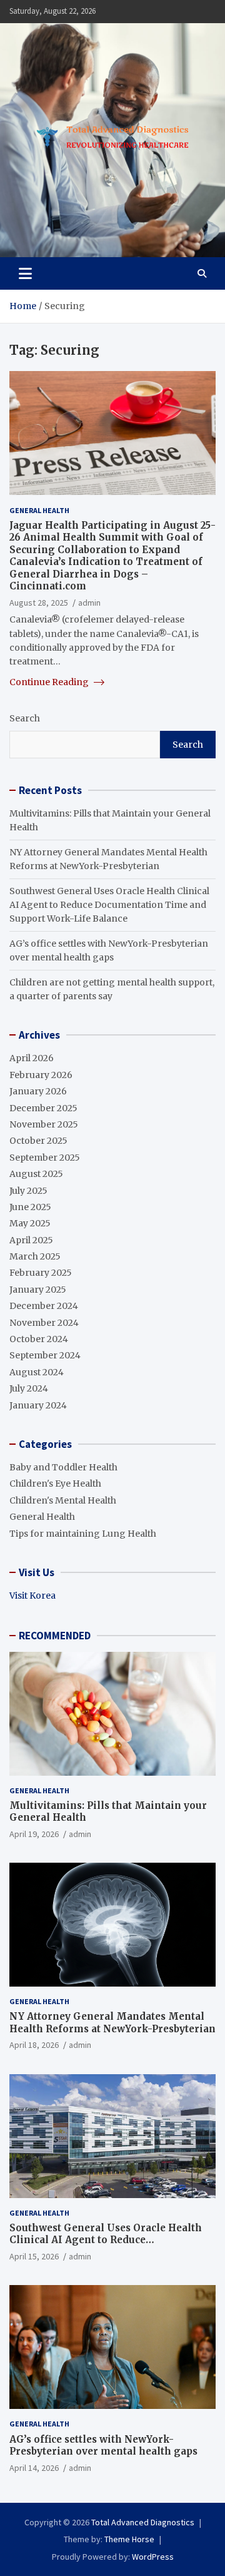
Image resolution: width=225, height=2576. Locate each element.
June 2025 (30, 1207)
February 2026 (41, 1075)
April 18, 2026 (34, 2045)
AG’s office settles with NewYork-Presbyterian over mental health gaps (103, 2446)
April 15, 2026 (34, 2256)
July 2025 (28, 1191)
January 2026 (38, 1091)
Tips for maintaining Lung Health (83, 1534)
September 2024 (45, 1355)
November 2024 (44, 1323)
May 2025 (30, 1223)
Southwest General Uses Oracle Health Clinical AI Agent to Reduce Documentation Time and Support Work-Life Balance (109, 905)
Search (25, 718)
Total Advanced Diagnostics (143, 2522)
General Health (39, 510)
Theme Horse (129, 2539)
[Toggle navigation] (25, 273)
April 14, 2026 (34, 2468)
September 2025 (45, 1158)
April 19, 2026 (34, 1834)
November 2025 (44, 1124)
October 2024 (39, 1339)
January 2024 (38, 1405)
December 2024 (44, 1306)
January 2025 (38, 1290)
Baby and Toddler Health (63, 1467)
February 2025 (41, 1273)
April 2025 (31, 1240)
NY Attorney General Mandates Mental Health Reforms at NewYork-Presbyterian (112, 2023)
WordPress (153, 2557)
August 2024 (37, 1372)
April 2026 (32, 1058)
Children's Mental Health (63, 1500)
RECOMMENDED (55, 1636)
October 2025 (38, 1141)
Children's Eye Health (55, 1484)
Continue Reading (50, 682)
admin (89, 603)
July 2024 (29, 1388)
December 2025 (43, 1108)
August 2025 (36, 1174)
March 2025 (35, 1256)
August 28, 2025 (39, 603)
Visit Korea (32, 1596)
